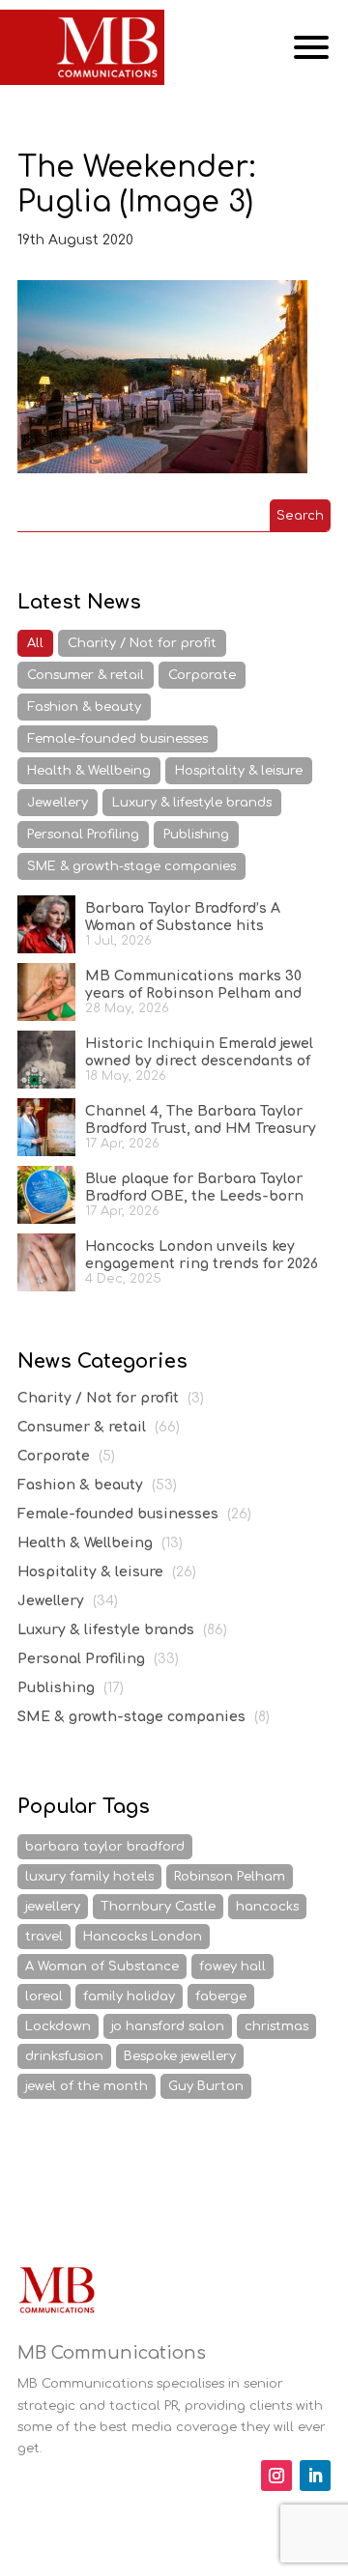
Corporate (202, 675)
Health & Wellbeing (89, 771)
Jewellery (58, 803)
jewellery (53, 1907)
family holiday (129, 1996)
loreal (44, 1996)
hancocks (267, 1907)
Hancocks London (143, 1937)
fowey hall (232, 1967)
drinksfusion (64, 2056)
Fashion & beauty (84, 707)
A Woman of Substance (102, 1967)
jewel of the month (87, 2086)
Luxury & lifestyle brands (192, 803)
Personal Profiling (83, 835)
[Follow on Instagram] (276, 2476)
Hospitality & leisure (239, 771)
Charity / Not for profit (142, 643)
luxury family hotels (89, 1877)
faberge (221, 1996)
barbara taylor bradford (105, 1847)
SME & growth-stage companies (131, 866)
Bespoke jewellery (180, 2056)
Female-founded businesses (117, 739)
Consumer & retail (86, 675)
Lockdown (58, 2026)
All (35, 643)
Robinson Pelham (230, 1877)
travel (44, 1937)
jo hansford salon (168, 2026)
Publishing (196, 835)
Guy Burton (206, 2086)
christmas (276, 2026)
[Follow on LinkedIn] (315, 2476)
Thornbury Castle (158, 1907)
